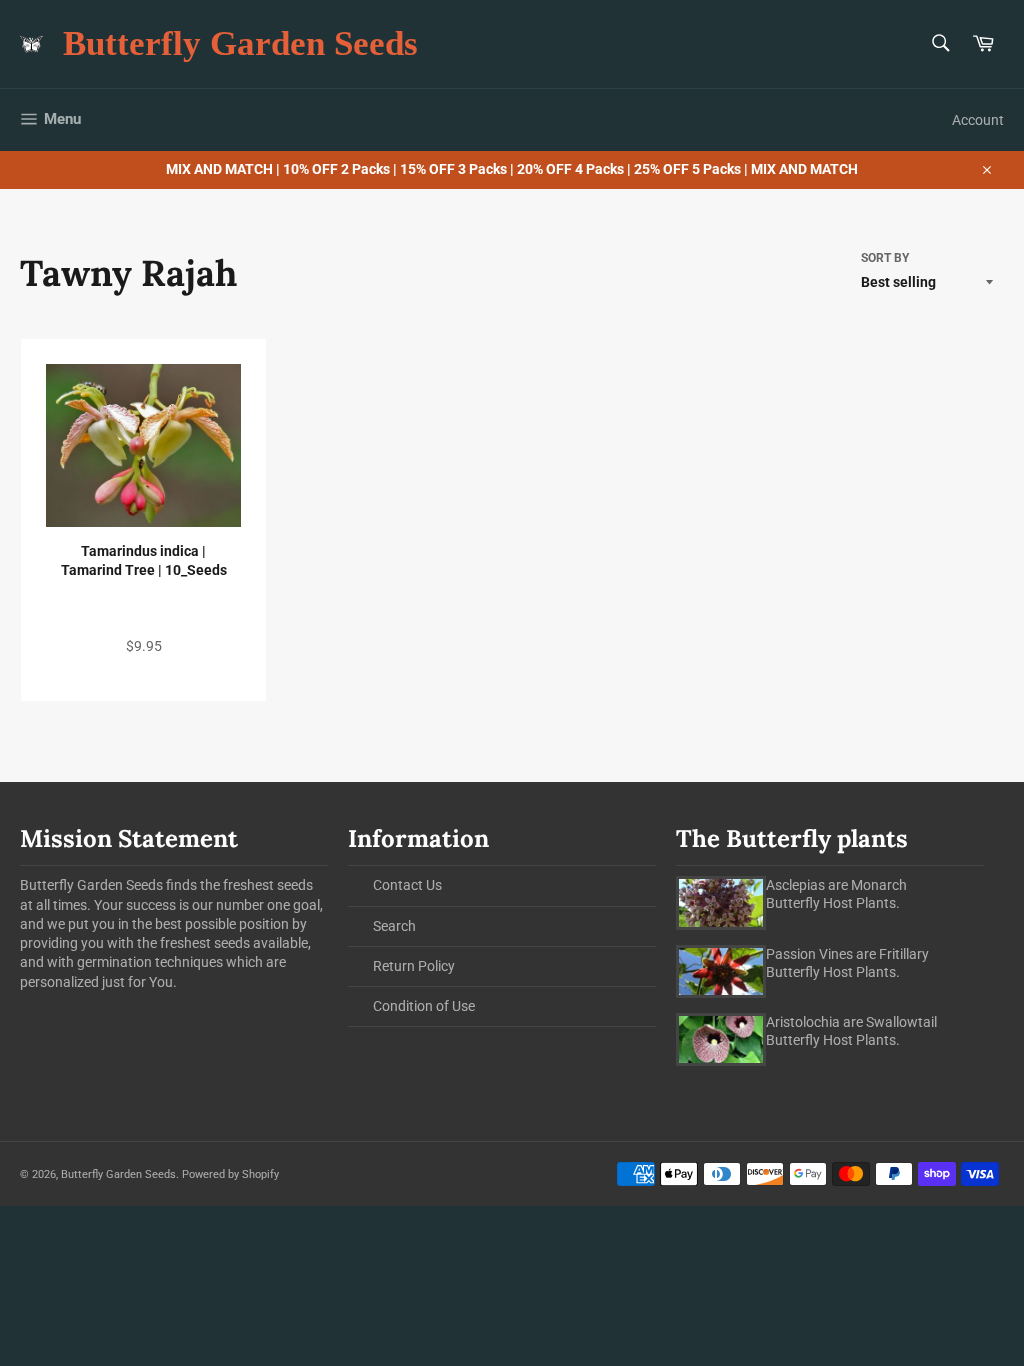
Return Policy (414, 966)
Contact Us (407, 885)
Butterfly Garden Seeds (240, 43)
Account (978, 120)
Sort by (885, 258)
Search (394, 926)
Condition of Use (424, 1006)
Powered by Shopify (230, 1174)
